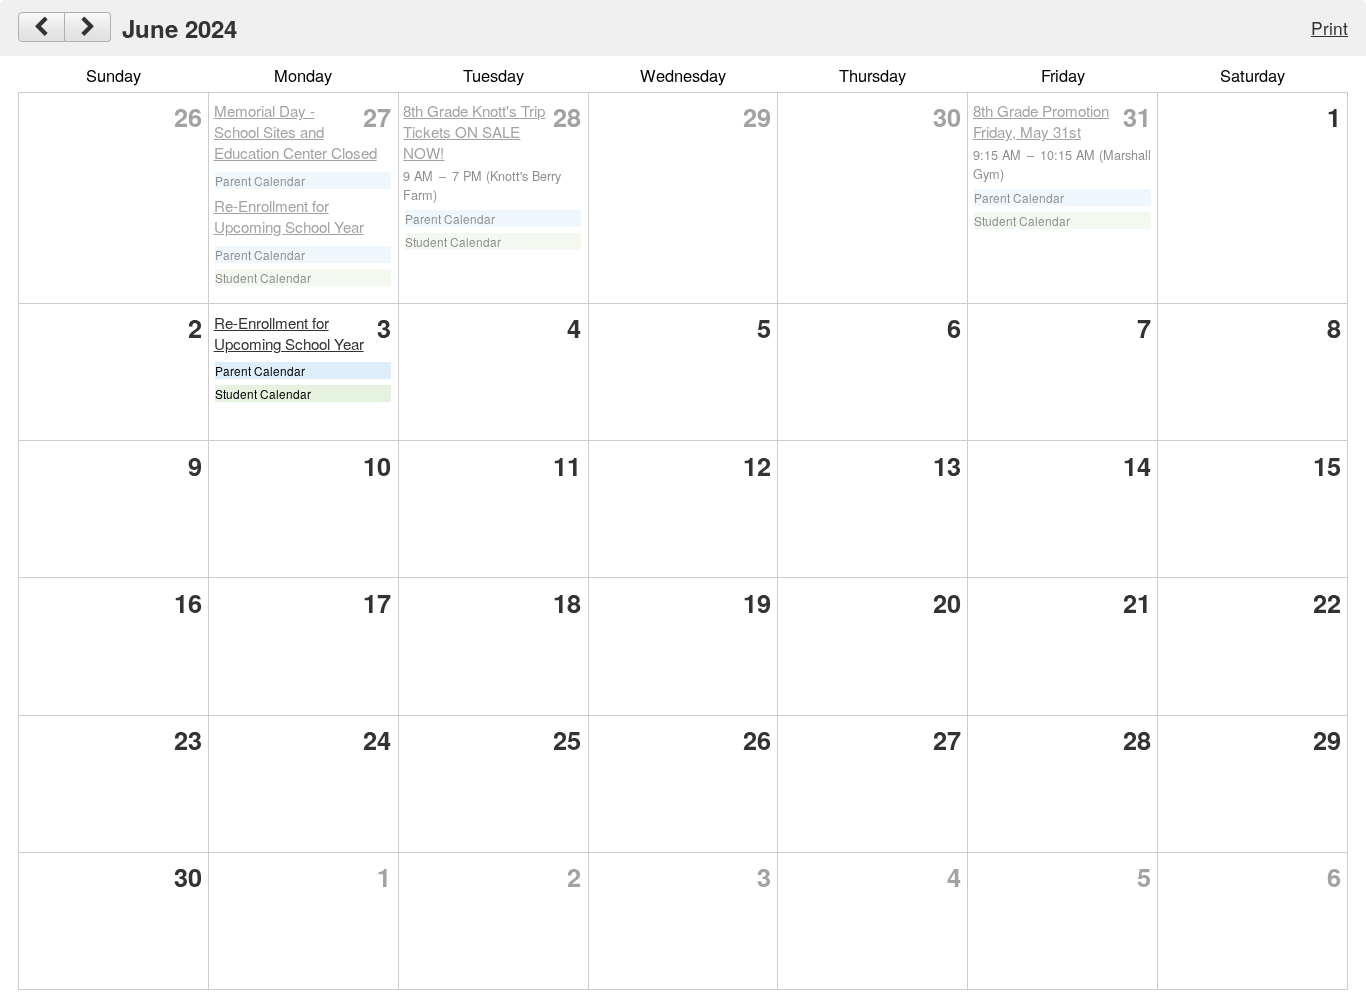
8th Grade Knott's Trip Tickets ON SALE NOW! (474, 131)
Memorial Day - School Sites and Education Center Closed (295, 131)
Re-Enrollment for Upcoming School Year (289, 216)
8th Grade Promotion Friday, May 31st (1041, 121)
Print (1329, 27)
